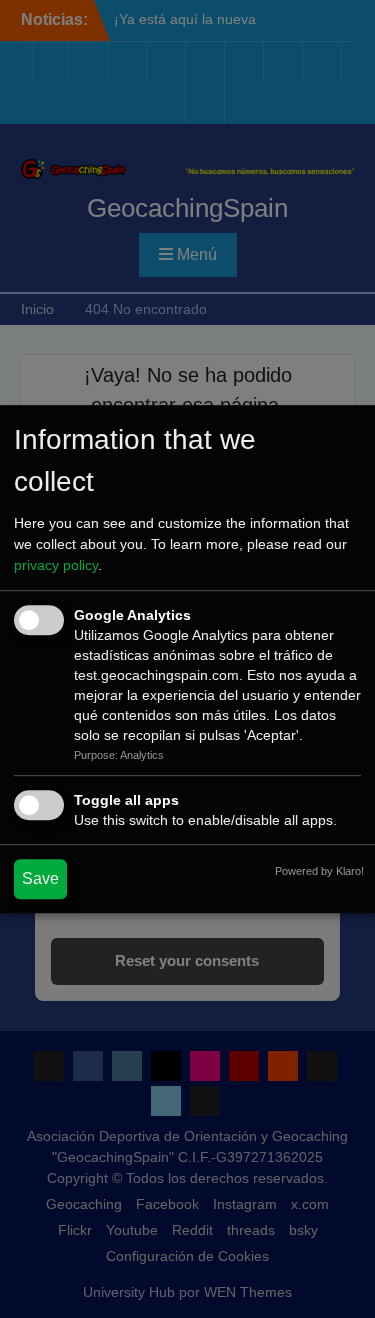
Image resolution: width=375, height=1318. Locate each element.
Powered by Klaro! (319, 871)
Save (40, 878)
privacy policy (56, 565)
